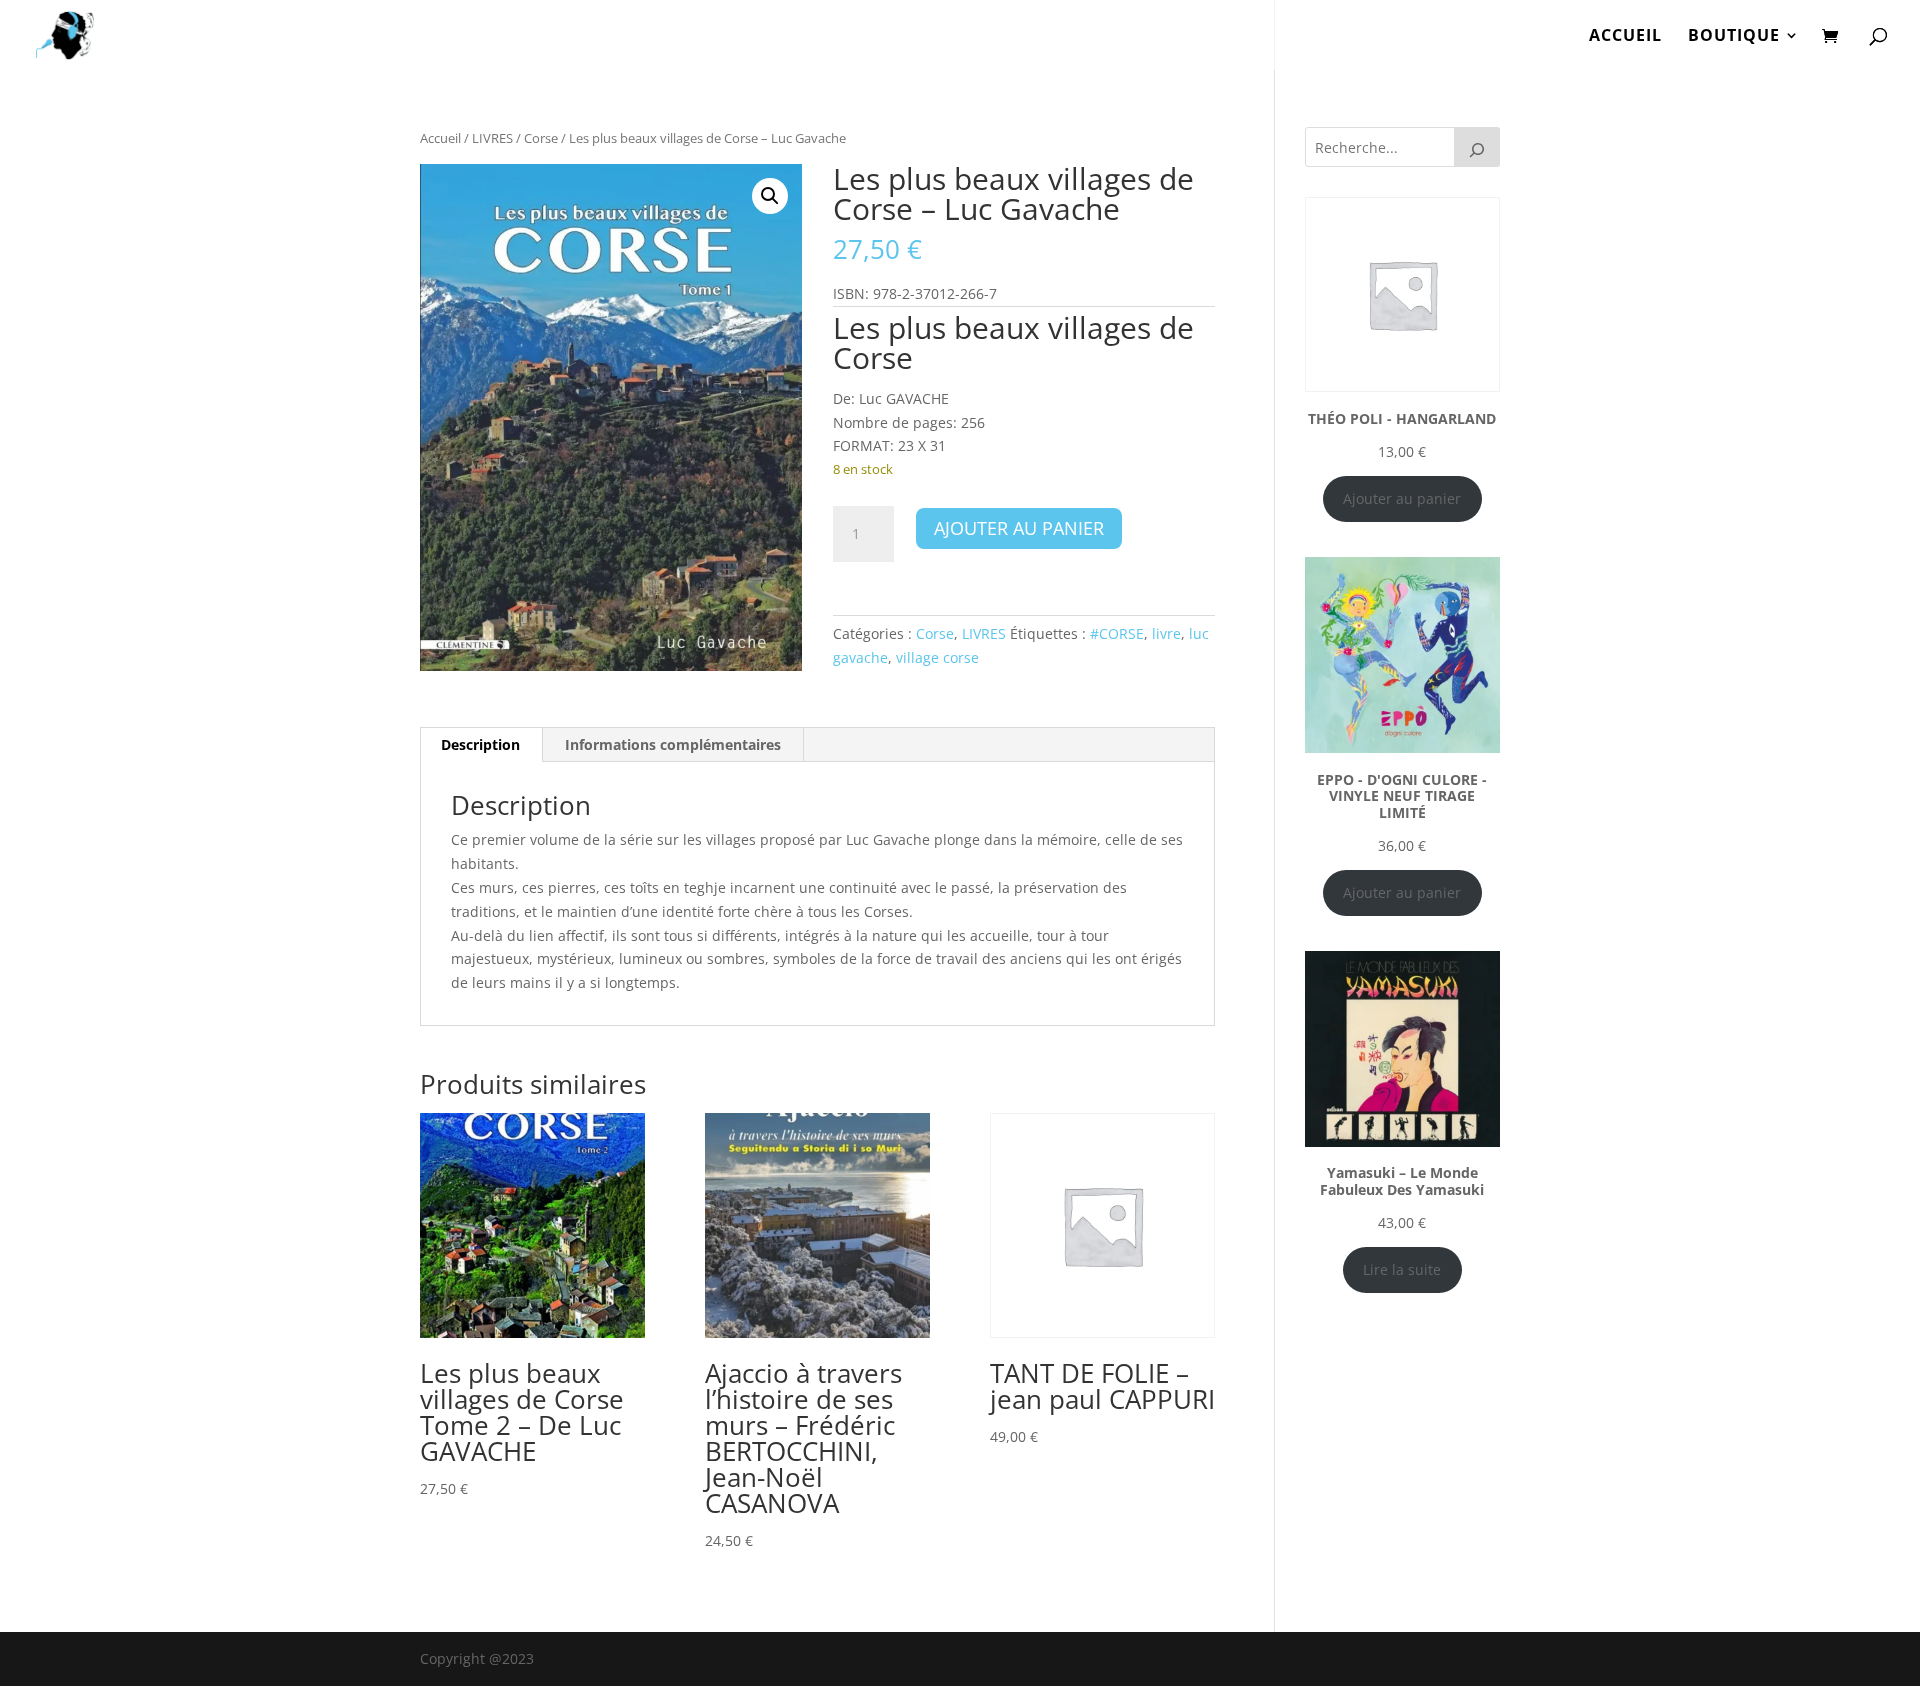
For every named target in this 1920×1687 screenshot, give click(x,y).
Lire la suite (1402, 1269)
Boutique (1734, 37)
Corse (541, 138)
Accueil (440, 138)
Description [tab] (480, 744)
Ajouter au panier (1019, 528)
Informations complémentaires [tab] (673, 744)
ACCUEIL (1625, 37)
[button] (770, 196)
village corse (937, 657)
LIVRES (492, 138)
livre (1166, 633)
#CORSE (1117, 633)
